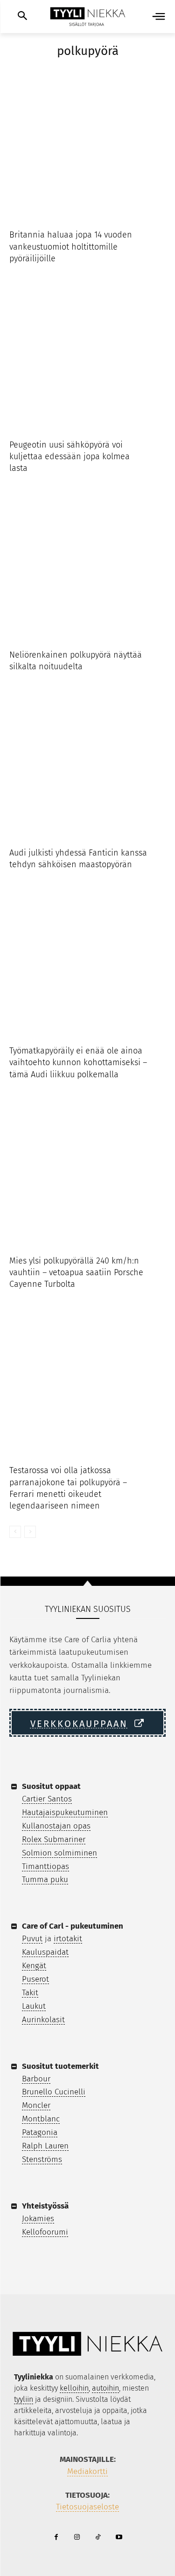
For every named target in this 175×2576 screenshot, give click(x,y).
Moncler (36, 2105)
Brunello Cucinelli (54, 2092)
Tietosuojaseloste (87, 2507)
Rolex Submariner (54, 1839)
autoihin (105, 2388)
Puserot (35, 1979)
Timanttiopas (45, 1866)
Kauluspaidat (45, 1952)
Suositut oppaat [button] (51, 1786)
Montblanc (41, 2119)
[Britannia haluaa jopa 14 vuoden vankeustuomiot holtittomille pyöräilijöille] (87, 146)
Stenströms (42, 2159)
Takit (30, 1993)
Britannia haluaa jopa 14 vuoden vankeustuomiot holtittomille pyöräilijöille (71, 246)
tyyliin (24, 2399)
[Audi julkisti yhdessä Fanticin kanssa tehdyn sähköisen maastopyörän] (87, 765)
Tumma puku (45, 1879)
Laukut (34, 2006)
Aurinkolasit (43, 2020)
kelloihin (74, 2388)
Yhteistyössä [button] (45, 2206)
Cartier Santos (47, 1799)
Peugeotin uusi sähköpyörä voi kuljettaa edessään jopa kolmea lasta (70, 456)
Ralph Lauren (45, 2146)
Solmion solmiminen (59, 1853)
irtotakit (68, 1939)
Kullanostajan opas (56, 1826)
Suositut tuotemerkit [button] (60, 2066)
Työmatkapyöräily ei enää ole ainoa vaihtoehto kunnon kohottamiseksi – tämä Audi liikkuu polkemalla (78, 1062)
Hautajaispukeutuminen (65, 1812)
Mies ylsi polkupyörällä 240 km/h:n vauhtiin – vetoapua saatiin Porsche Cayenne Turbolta (76, 1272)
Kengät (34, 1966)
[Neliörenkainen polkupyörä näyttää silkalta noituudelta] (87, 567)
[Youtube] (119, 2538)
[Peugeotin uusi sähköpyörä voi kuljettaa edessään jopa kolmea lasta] (87, 357)
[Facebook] (56, 2538)
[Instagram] (77, 2538)
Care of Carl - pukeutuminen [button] (73, 1926)
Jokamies (38, 2219)
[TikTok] (98, 2538)
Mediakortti (87, 2471)
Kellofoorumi (45, 2232)
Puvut (32, 1939)
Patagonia (40, 2132)
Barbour (36, 2079)
